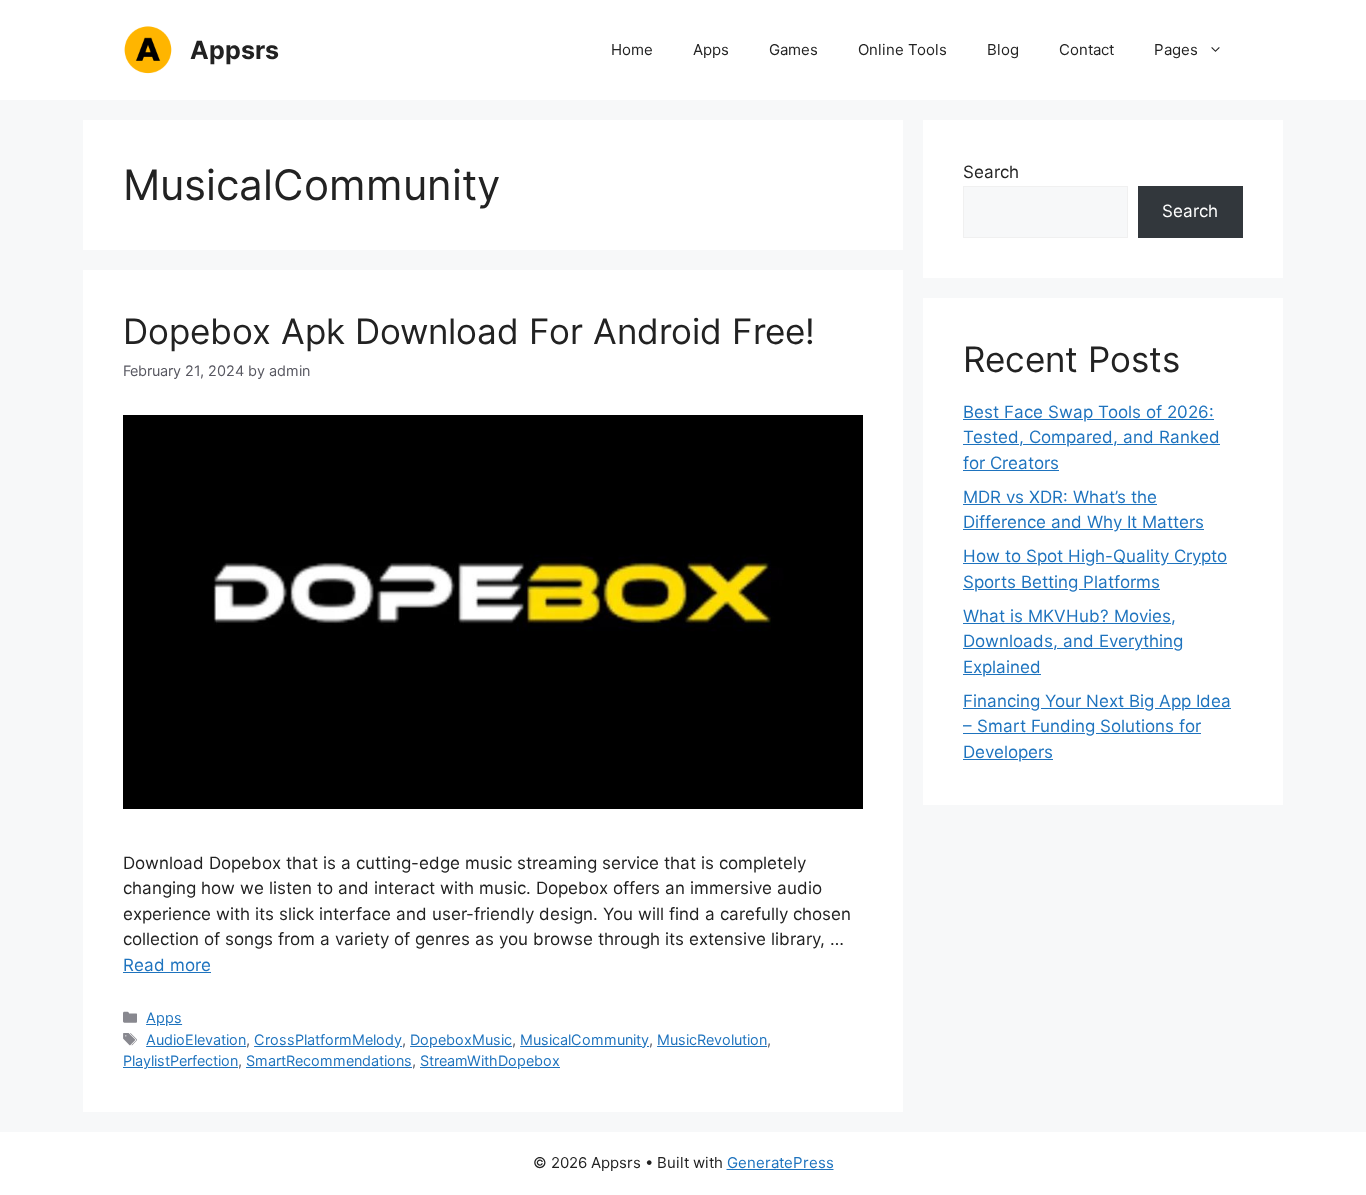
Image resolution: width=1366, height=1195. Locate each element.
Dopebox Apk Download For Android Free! (469, 331)
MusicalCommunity (584, 1039)
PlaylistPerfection (180, 1060)
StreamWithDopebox (490, 1060)
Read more (167, 965)
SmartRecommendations (329, 1060)
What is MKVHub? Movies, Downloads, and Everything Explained (1073, 641)
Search (991, 172)
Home (632, 49)
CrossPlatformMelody (328, 1039)
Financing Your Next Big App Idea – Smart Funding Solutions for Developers (1097, 726)
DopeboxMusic (461, 1039)
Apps (711, 49)
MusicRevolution (712, 1039)
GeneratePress (780, 1162)
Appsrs (234, 50)
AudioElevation (196, 1039)
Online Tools (902, 49)
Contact (1086, 49)
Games (793, 49)
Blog (1003, 49)
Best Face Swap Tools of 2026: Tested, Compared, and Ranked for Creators (1091, 437)
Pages (1176, 49)
